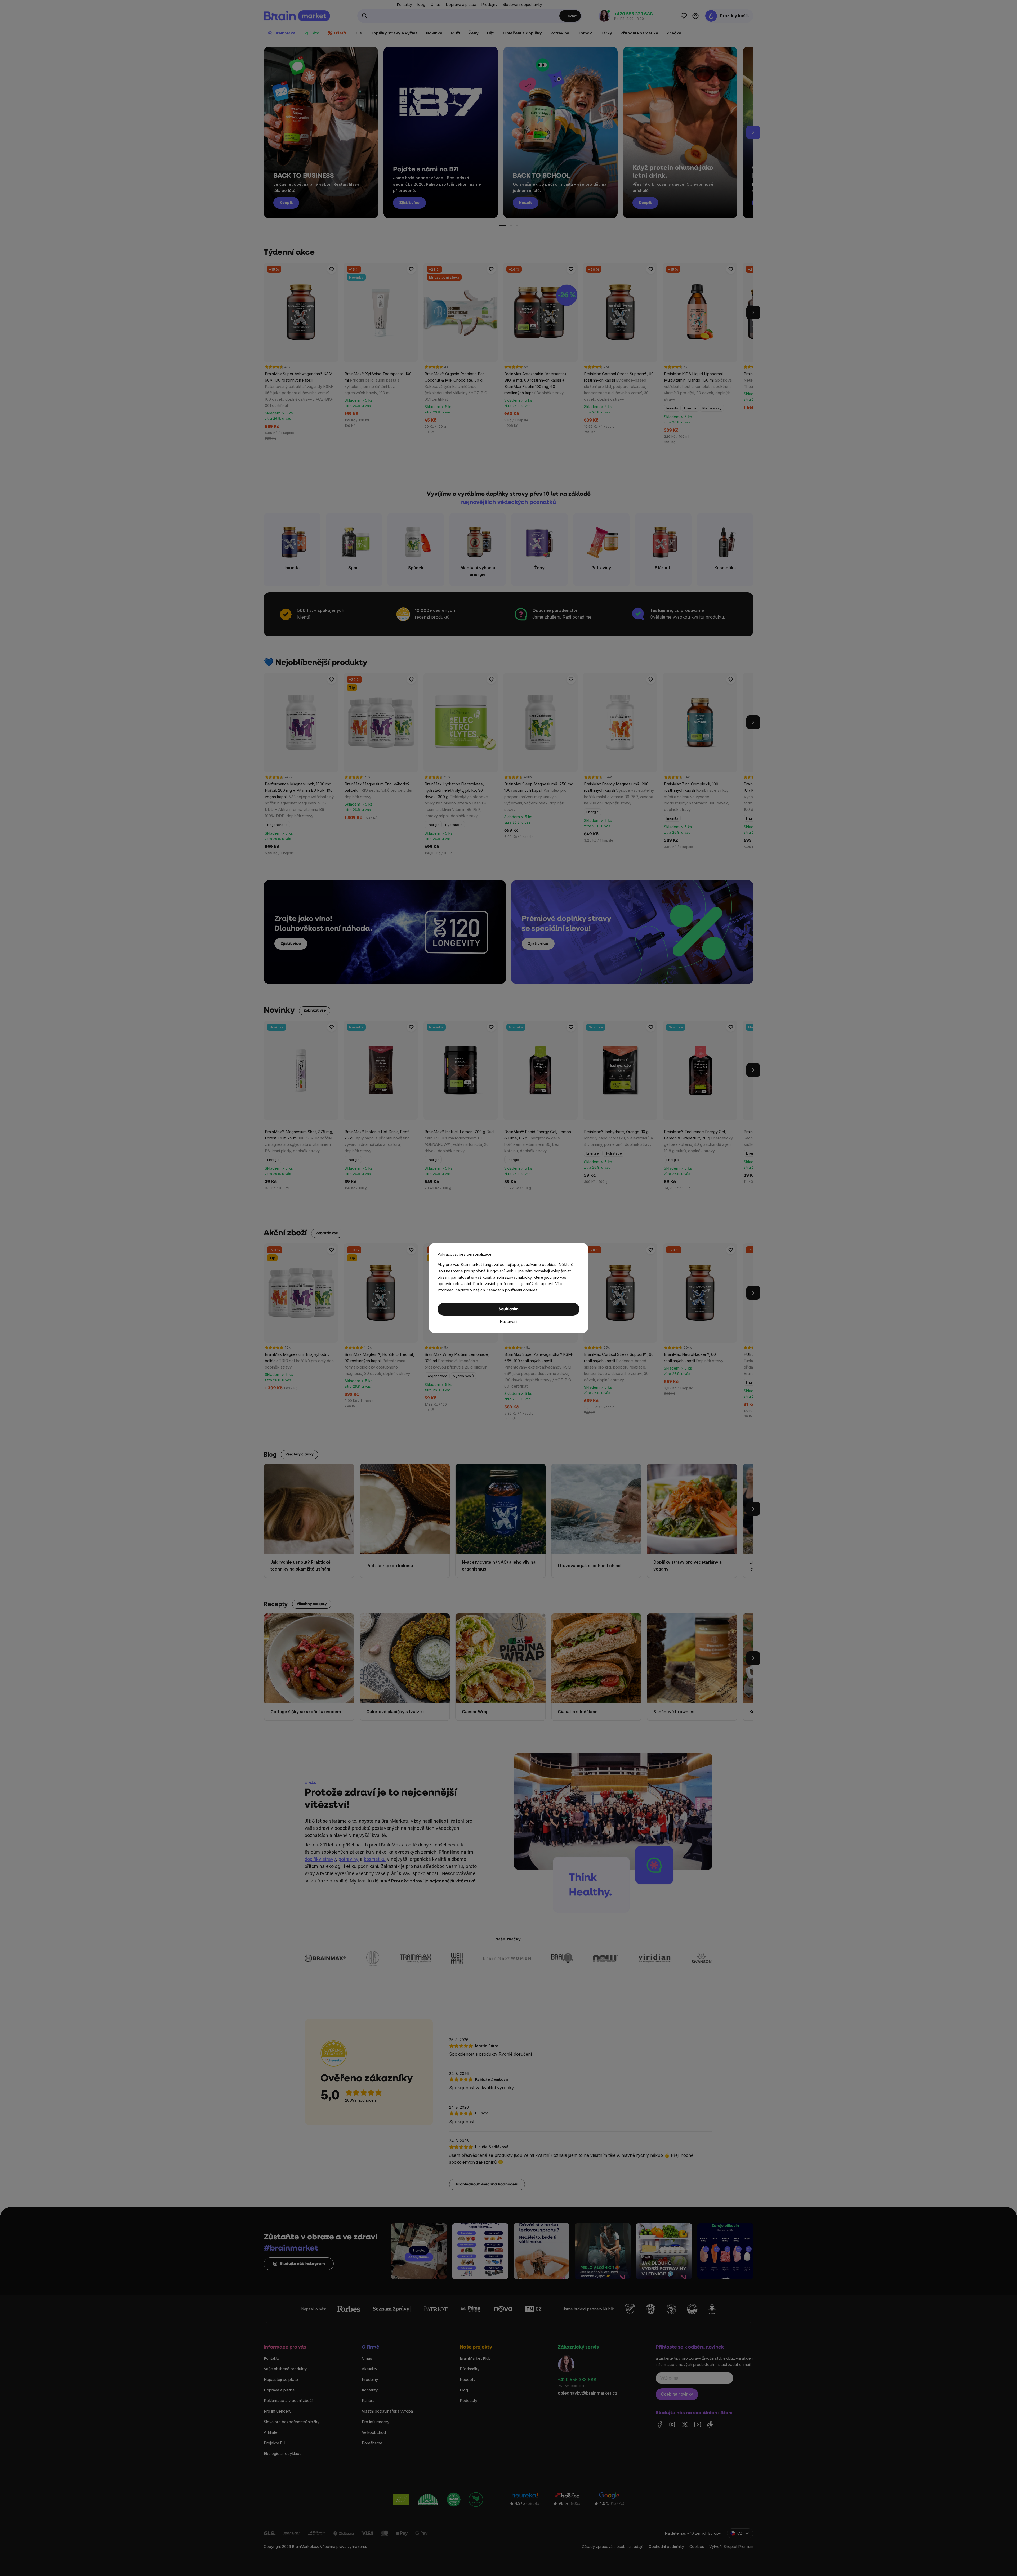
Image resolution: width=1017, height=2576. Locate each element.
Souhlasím (509, 1309)
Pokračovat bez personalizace (465, 1254)
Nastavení (509, 1321)
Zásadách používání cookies (512, 1290)
